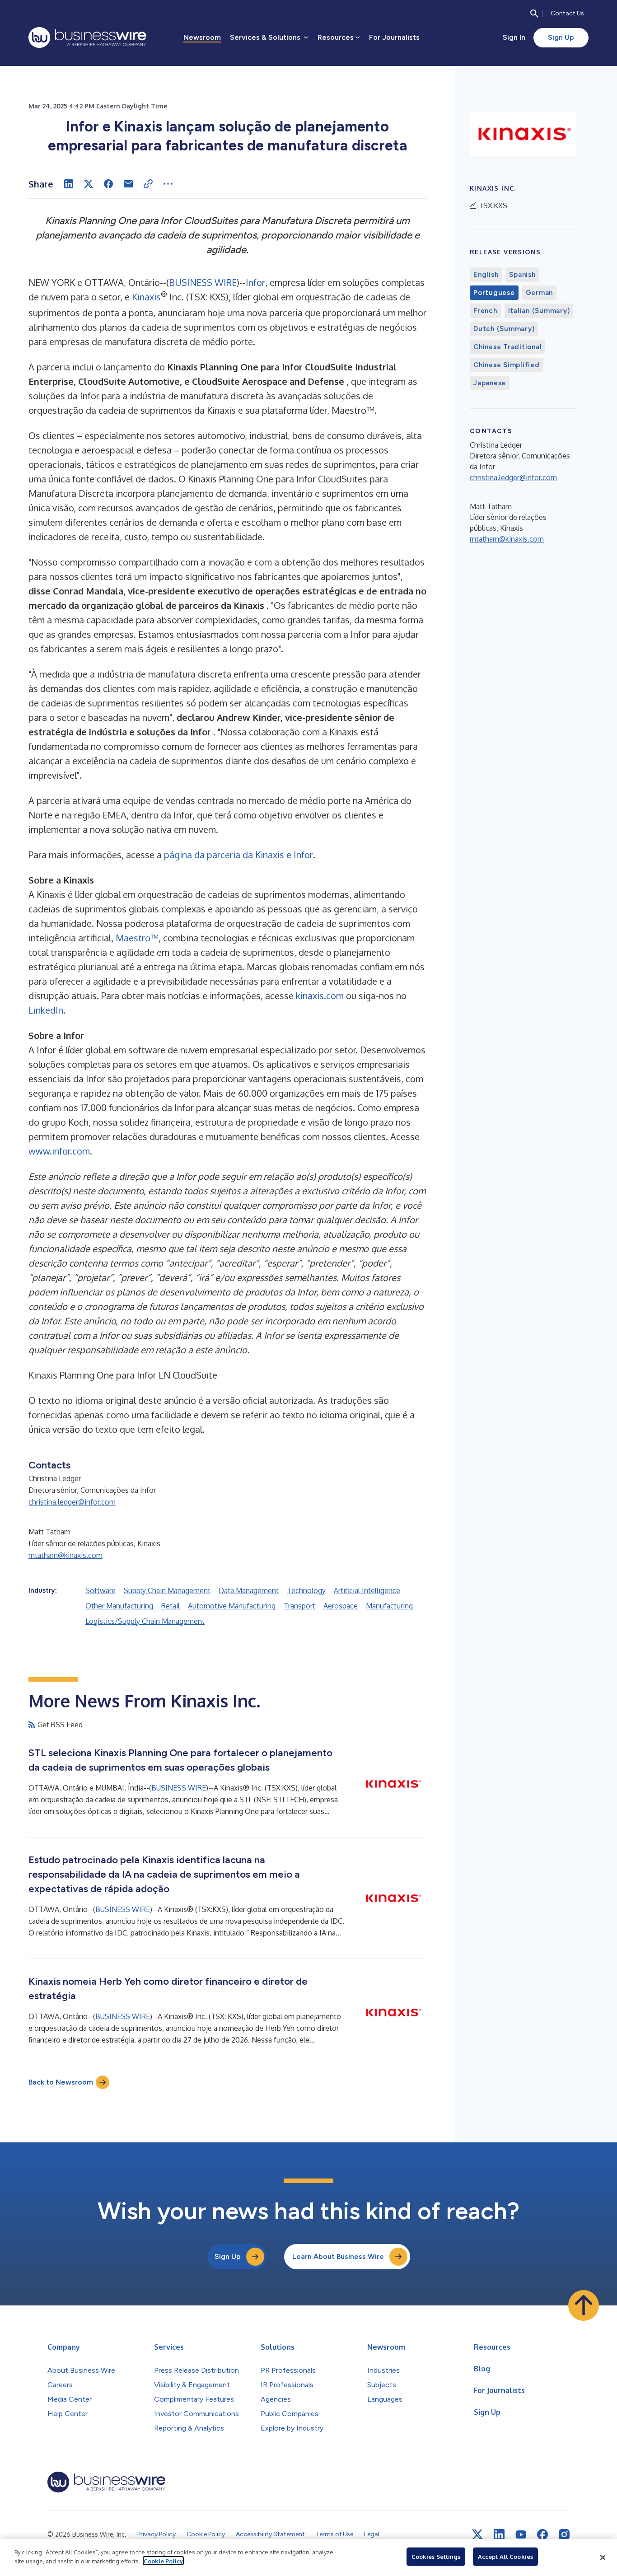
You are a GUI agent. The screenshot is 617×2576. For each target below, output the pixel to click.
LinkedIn (46, 1010)
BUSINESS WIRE (203, 282)
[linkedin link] (499, 2534)
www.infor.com (59, 1151)
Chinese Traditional (507, 347)
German (540, 293)
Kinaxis (146, 297)
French (485, 311)
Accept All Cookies (505, 2557)
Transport (299, 1606)
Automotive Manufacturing (232, 1606)
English (486, 275)
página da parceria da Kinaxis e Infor (238, 855)
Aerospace (341, 1606)
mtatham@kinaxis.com (65, 1555)
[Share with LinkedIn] (69, 184)
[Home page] (87, 37)
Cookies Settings (436, 2557)
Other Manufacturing (119, 1606)
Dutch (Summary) (504, 329)
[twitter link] (477, 2534)
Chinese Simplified (507, 365)
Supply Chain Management (167, 1590)
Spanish (522, 275)
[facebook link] (542, 2534)
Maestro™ (137, 938)
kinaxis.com (320, 996)
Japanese (490, 383)
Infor (255, 282)
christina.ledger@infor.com (72, 1502)
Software (100, 1590)
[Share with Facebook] (108, 184)
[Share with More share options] (168, 184)
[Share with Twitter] (89, 184)
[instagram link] (564, 2534)
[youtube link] (521, 2535)
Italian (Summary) (539, 311)
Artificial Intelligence (367, 1590)
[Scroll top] (584, 2305)
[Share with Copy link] (148, 184)
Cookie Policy (163, 2561)
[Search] (534, 14)
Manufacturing (389, 1606)
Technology (306, 1590)
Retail (171, 1606)
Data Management (249, 1590)
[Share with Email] (128, 184)
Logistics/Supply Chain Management (145, 1621)
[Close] (603, 2557)
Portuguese (494, 293)
